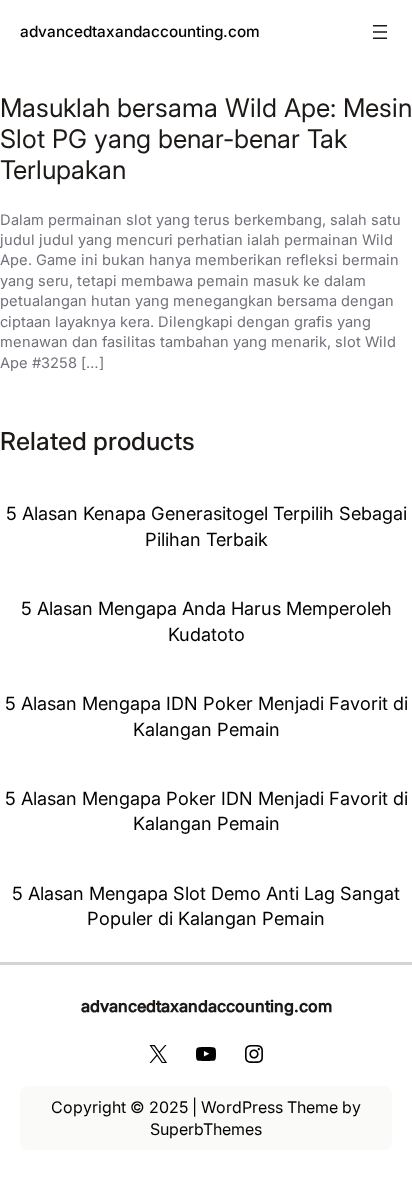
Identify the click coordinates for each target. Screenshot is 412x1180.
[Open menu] (380, 32)
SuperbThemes (206, 1129)
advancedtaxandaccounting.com (140, 31)
